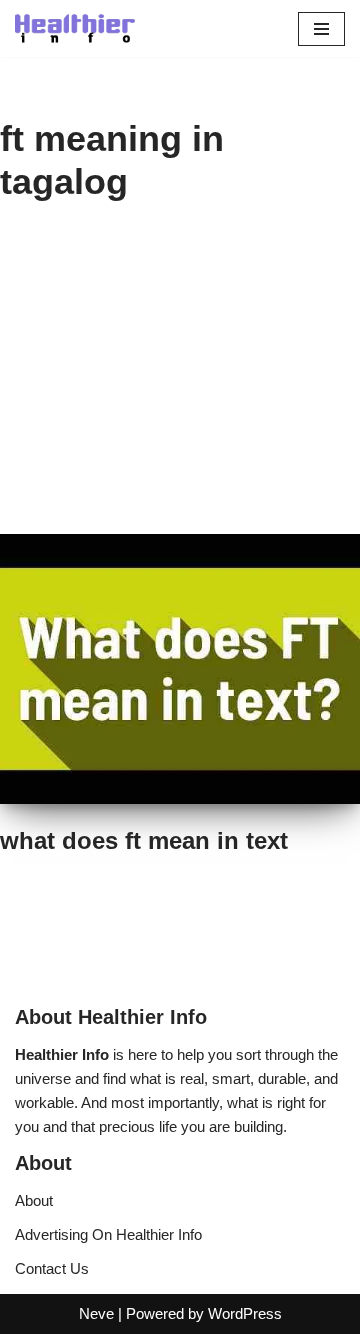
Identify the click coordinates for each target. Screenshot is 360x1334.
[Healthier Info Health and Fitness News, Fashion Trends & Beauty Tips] (75, 28)
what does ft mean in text (144, 840)
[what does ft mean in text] (180, 669)
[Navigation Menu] (321, 29)
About (34, 1200)
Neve (96, 1313)
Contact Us (52, 1268)
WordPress (245, 1313)
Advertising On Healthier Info (108, 1234)
